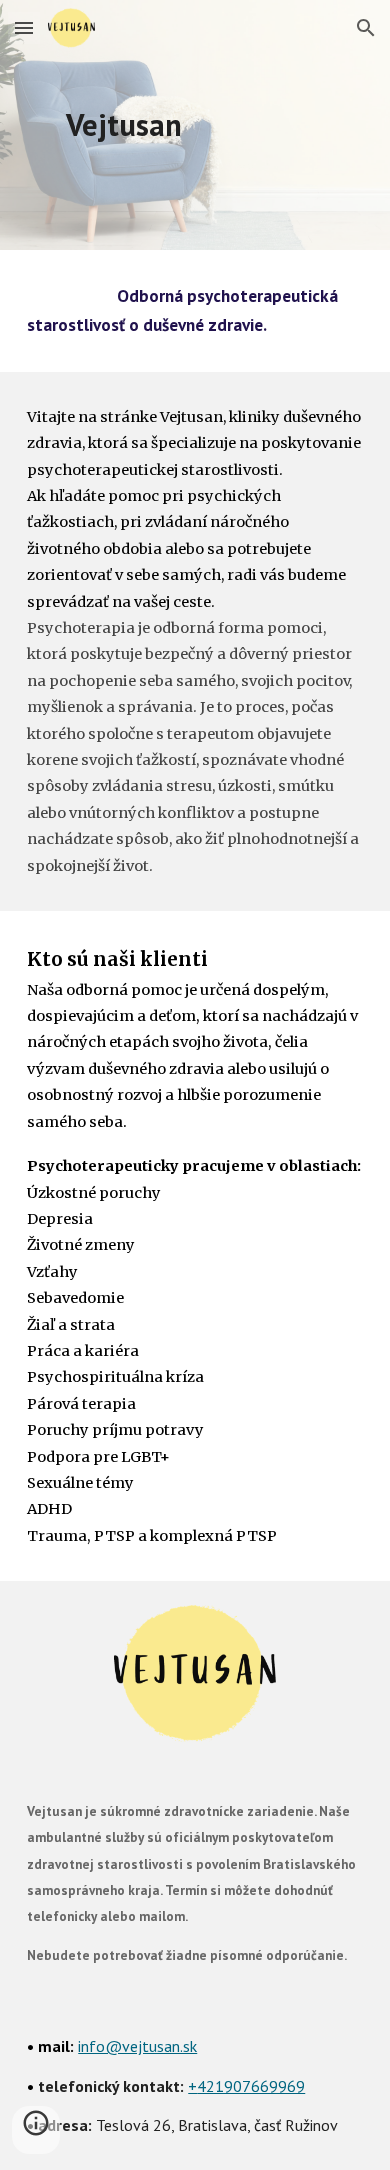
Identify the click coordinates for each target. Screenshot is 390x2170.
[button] (24, 27)
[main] (195, 125)
